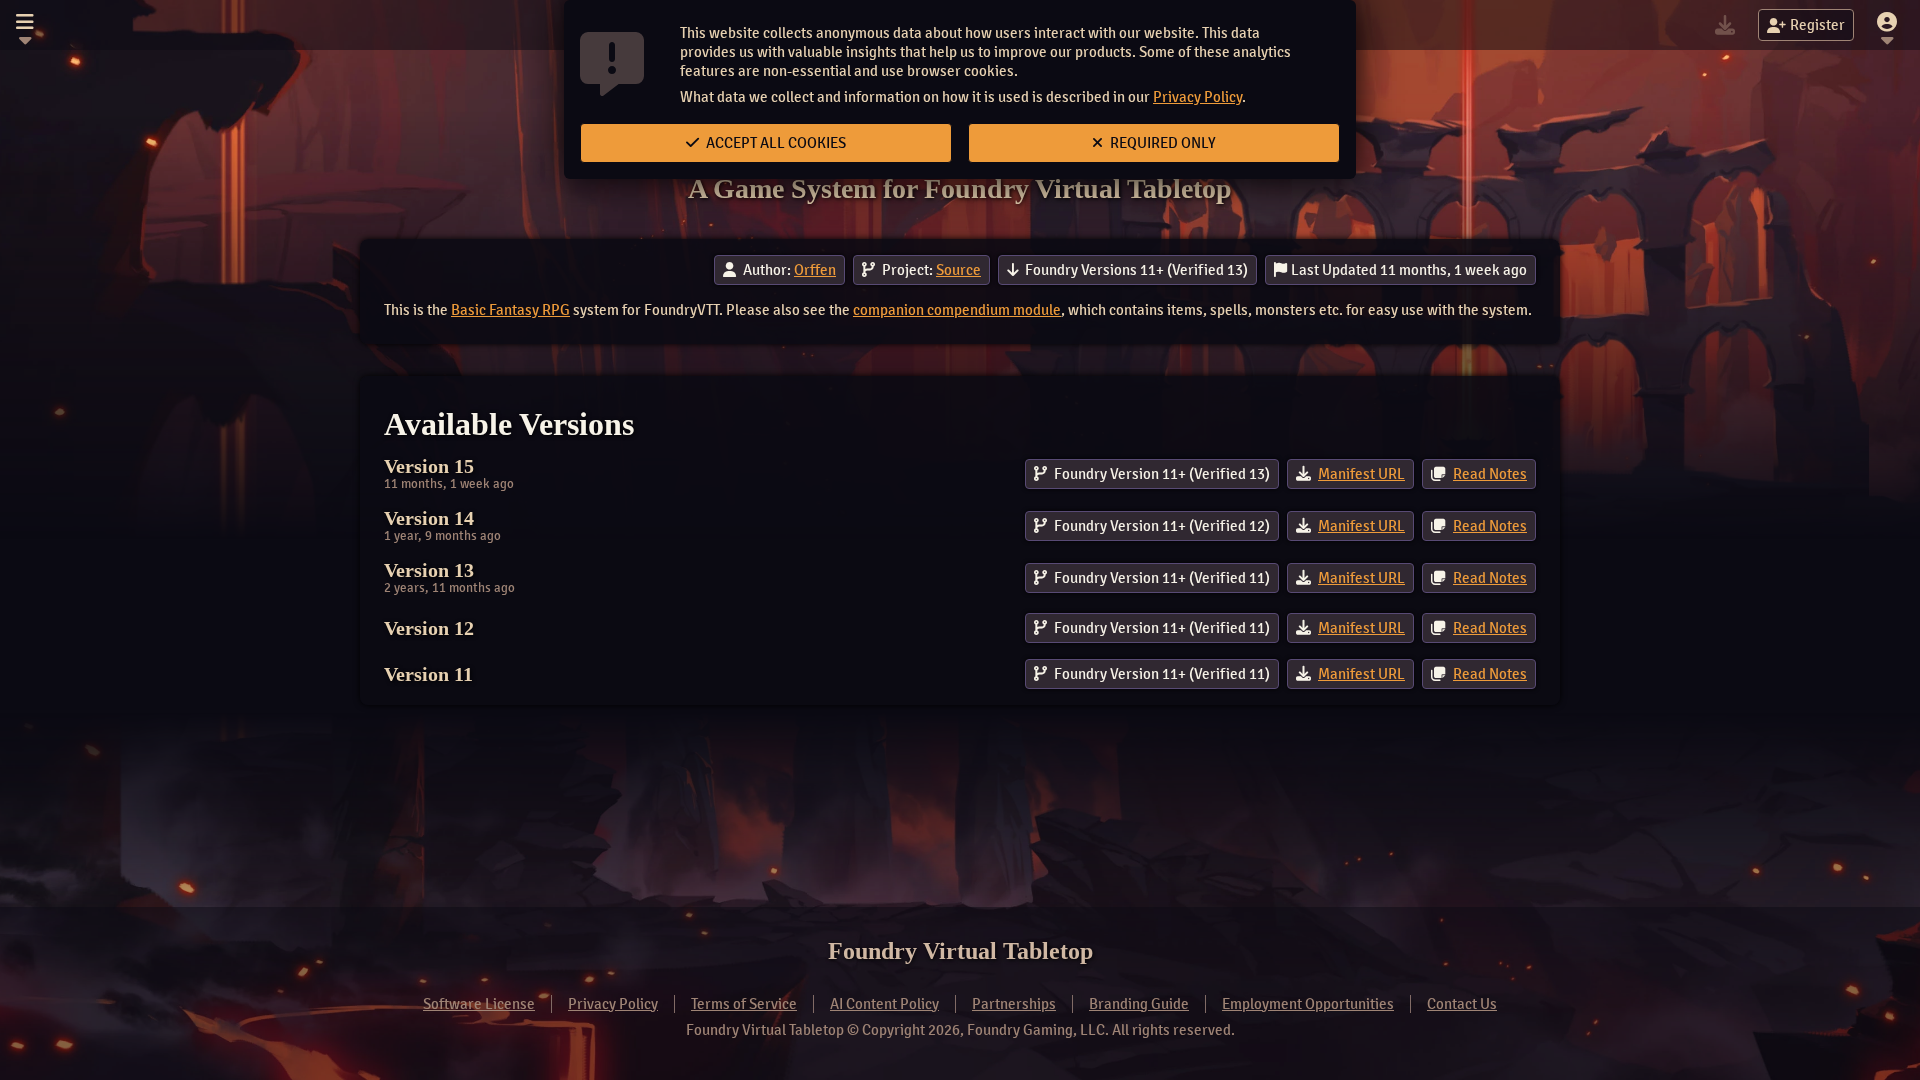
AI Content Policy (884, 1004)
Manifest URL (1361, 474)
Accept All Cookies (774, 143)
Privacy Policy (1197, 97)
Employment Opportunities (1308, 1004)
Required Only (1161, 143)
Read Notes (1490, 474)
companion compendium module (957, 310)
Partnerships (1014, 1004)
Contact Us (1462, 1004)
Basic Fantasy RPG (510, 310)
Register (1817, 25)
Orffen (815, 270)
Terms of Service (744, 1004)
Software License (479, 1004)
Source (958, 270)
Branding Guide (1139, 1004)
